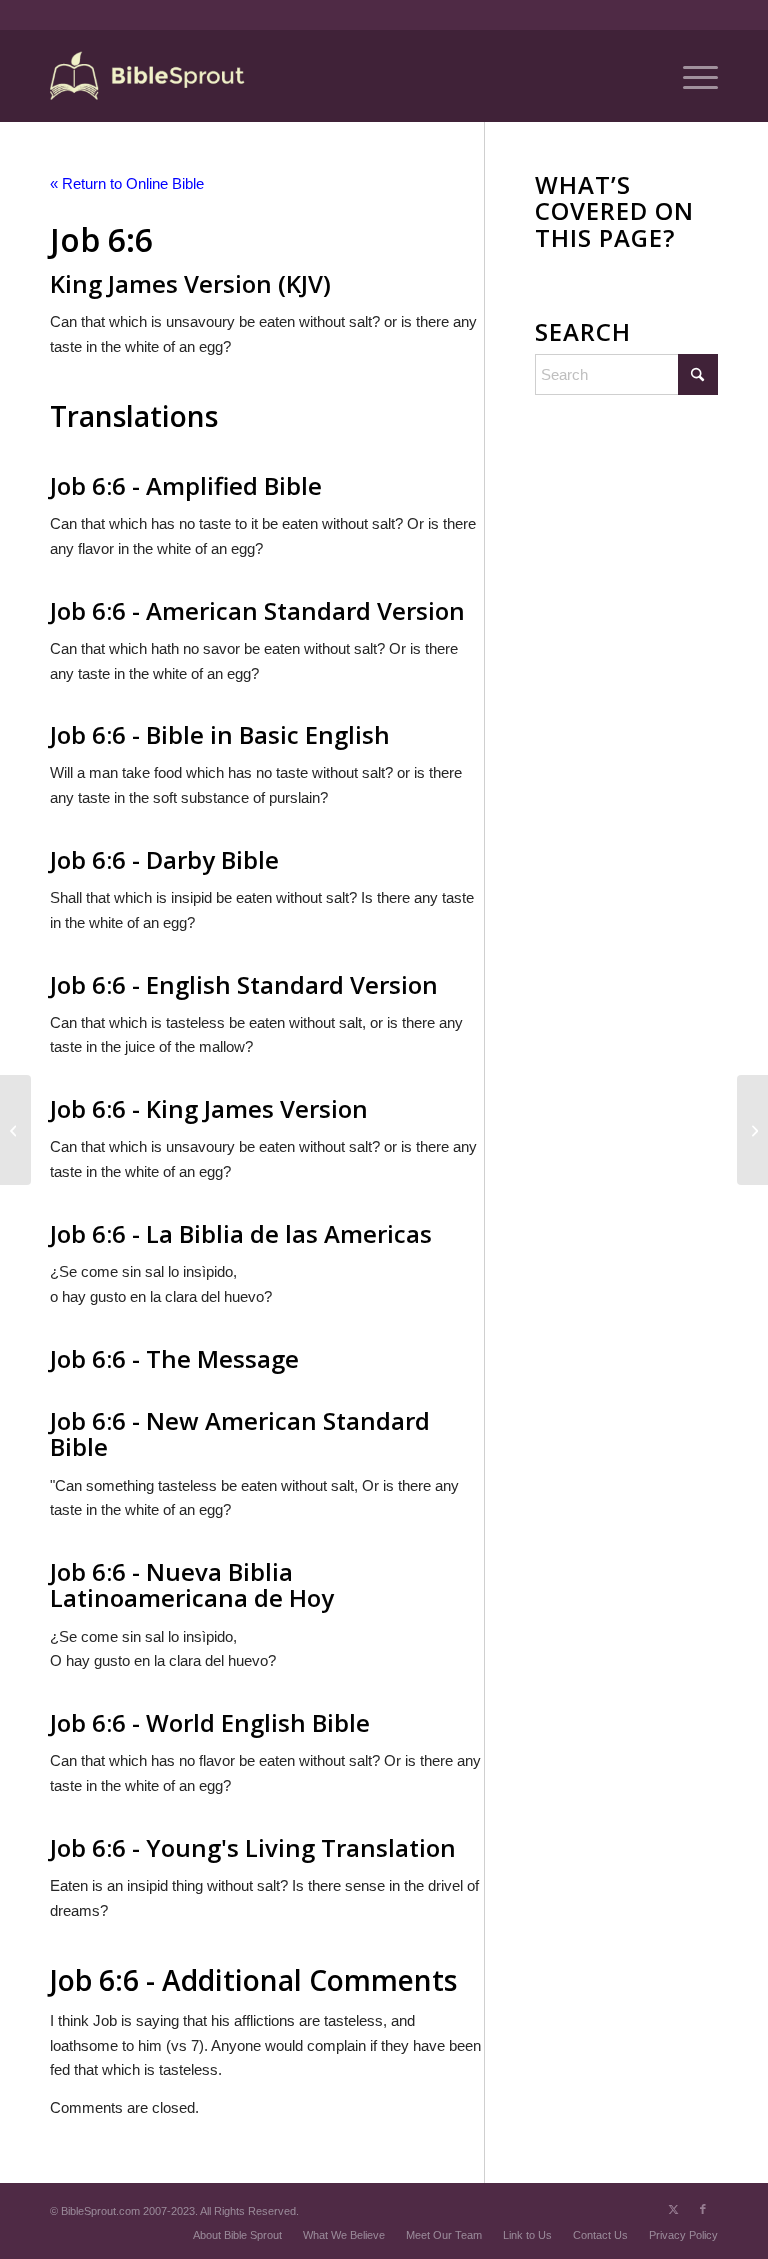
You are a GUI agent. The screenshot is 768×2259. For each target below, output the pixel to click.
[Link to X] (673, 2209)
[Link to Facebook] (703, 2209)
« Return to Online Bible (127, 183)
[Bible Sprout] (148, 76)
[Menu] (690, 76)
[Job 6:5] (15, 1130)
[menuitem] (690, 76)
